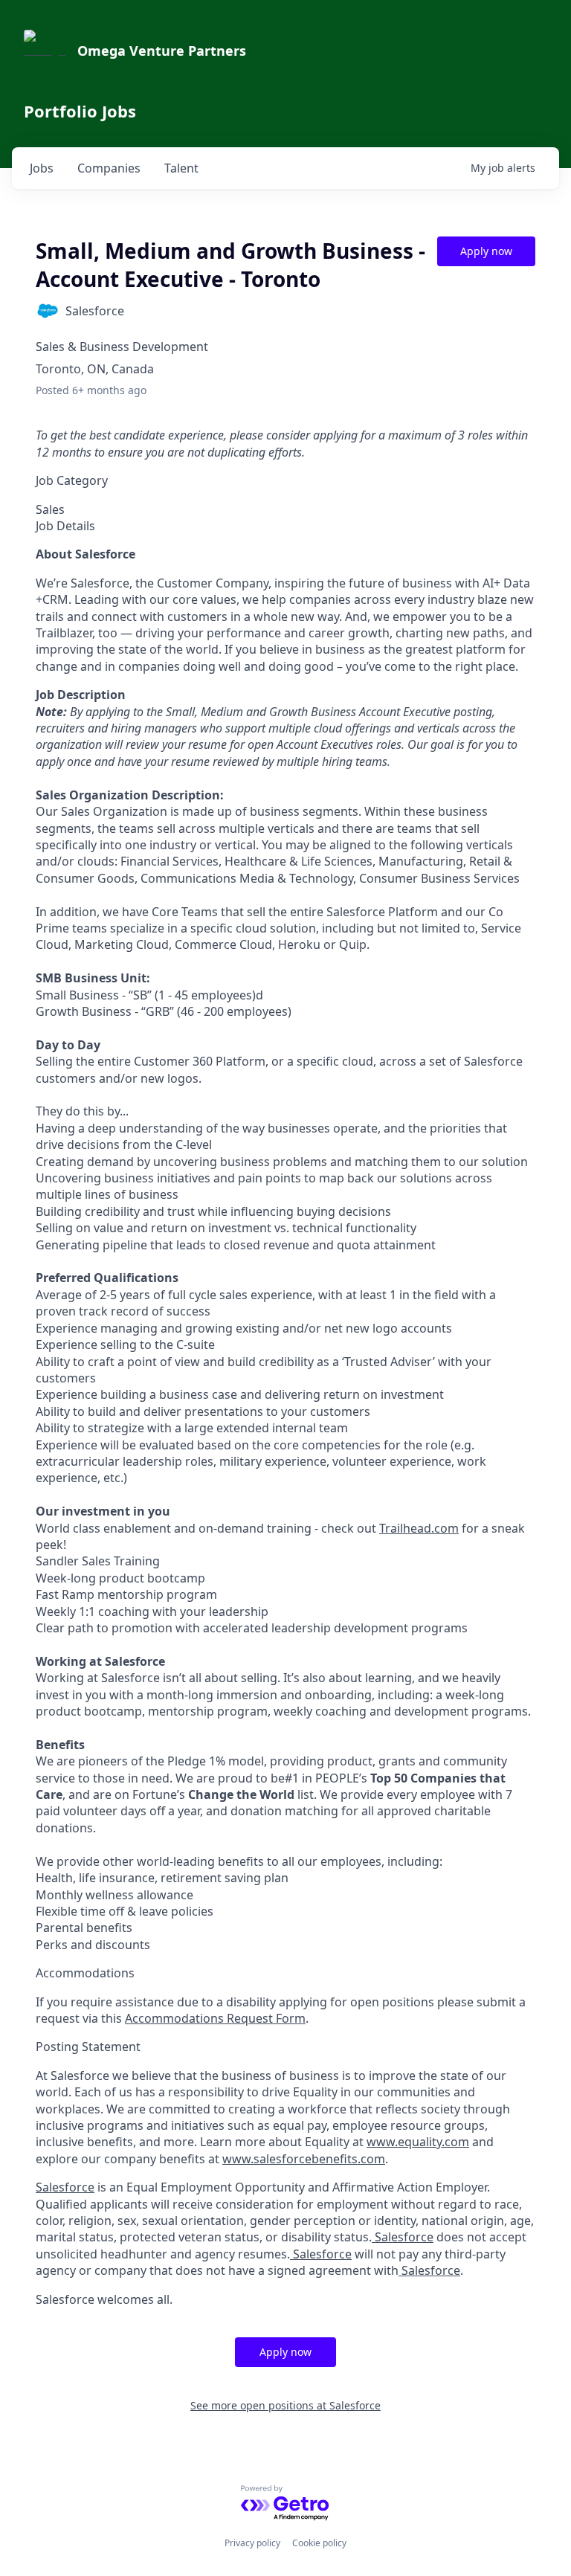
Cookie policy (319, 2543)
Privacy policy (252, 2543)
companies (109, 168)
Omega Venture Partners (162, 51)
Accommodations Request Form (215, 2018)
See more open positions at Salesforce (285, 2405)
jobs (42, 168)
